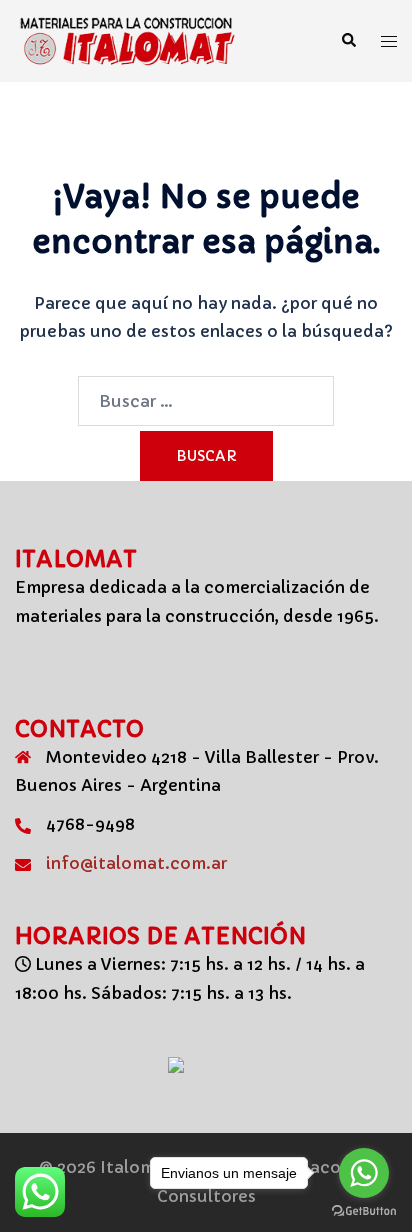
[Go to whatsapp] (364, 1173)
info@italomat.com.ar (136, 863)
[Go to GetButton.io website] (364, 1211)
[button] (348, 41)
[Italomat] (133, 39)
